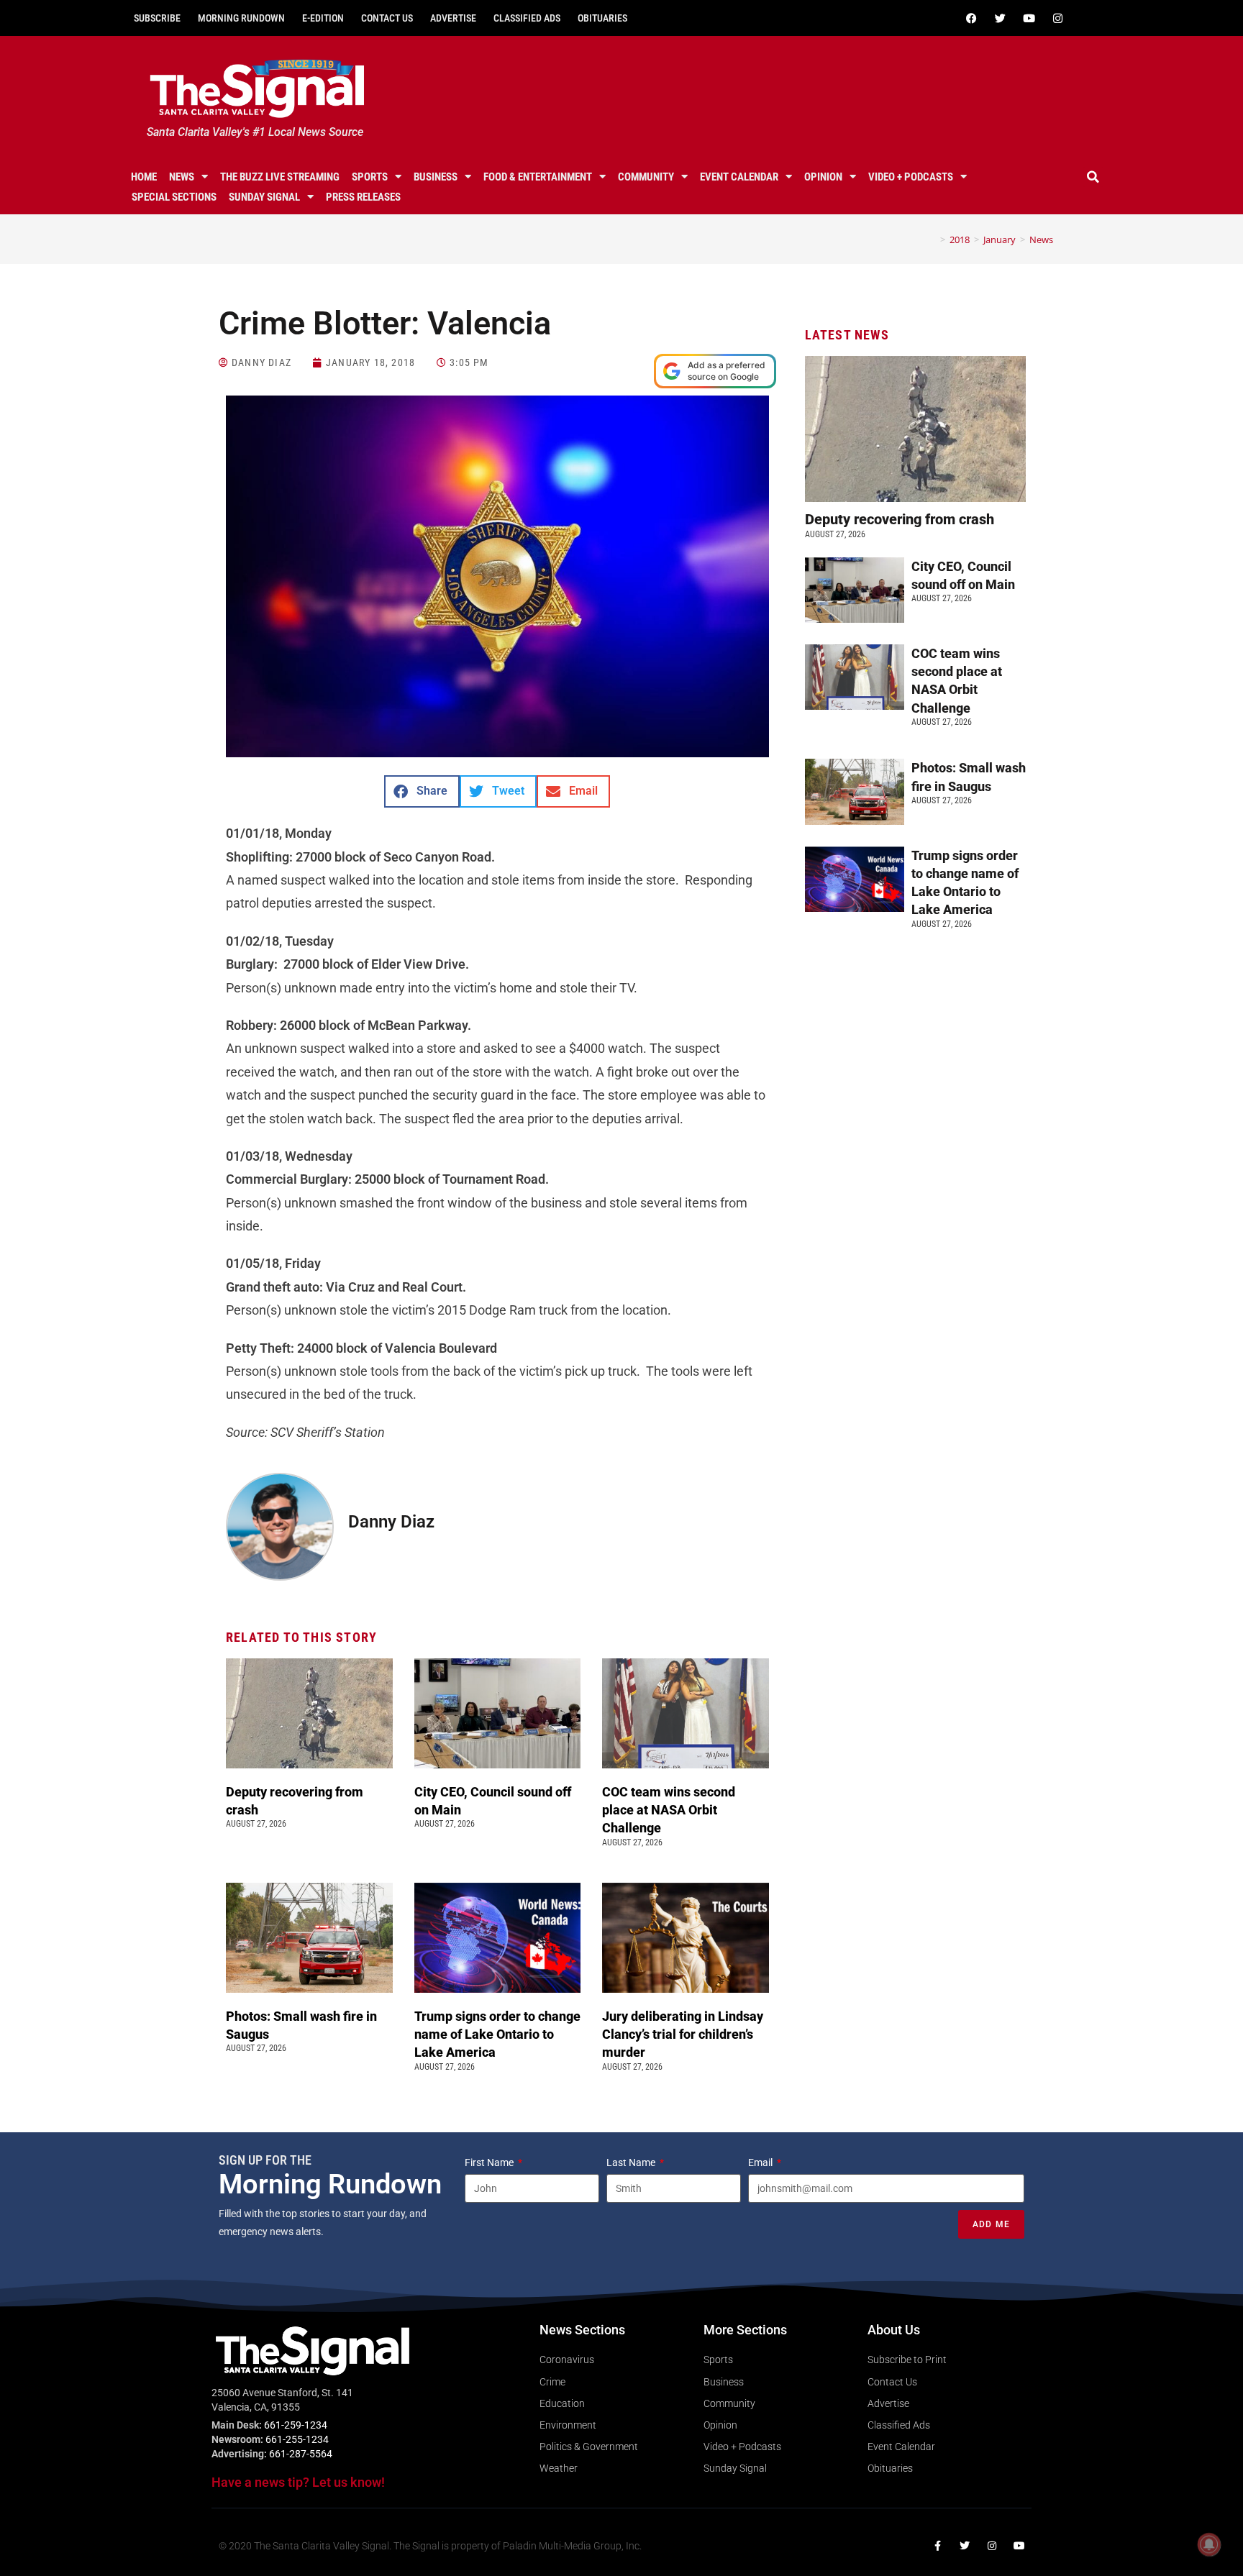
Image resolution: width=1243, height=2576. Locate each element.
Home (144, 177)
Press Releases (363, 197)
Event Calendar (739, 177)
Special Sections (174, 197)
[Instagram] (1057, 18)
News (182, 177)
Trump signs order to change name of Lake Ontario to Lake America (497, 2034)
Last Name (632, 2162)
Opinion (823, 177)
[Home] (932, 239)
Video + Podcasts (911, 177)
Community (646, 177)
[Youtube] (1029, 18)
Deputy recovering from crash (901, 519)
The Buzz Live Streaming (280, 177)
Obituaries (602, 18)
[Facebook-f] (937, 2546)
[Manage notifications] (1209, 2544)
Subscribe (157, 18)
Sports (370, 177)
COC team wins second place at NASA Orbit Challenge (669, 1810)
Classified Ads (527, 18)
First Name (490, 2162)
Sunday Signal (264, 197)
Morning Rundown (241, 18)
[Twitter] (1000, 18)
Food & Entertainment (538, 177)
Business (436, 177)
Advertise (453, 18)
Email (761, 2162)
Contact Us (387, 18)
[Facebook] (971, 18)
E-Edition (323, 18)
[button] (1093, 177)
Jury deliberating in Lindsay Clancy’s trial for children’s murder (683, 2034)
